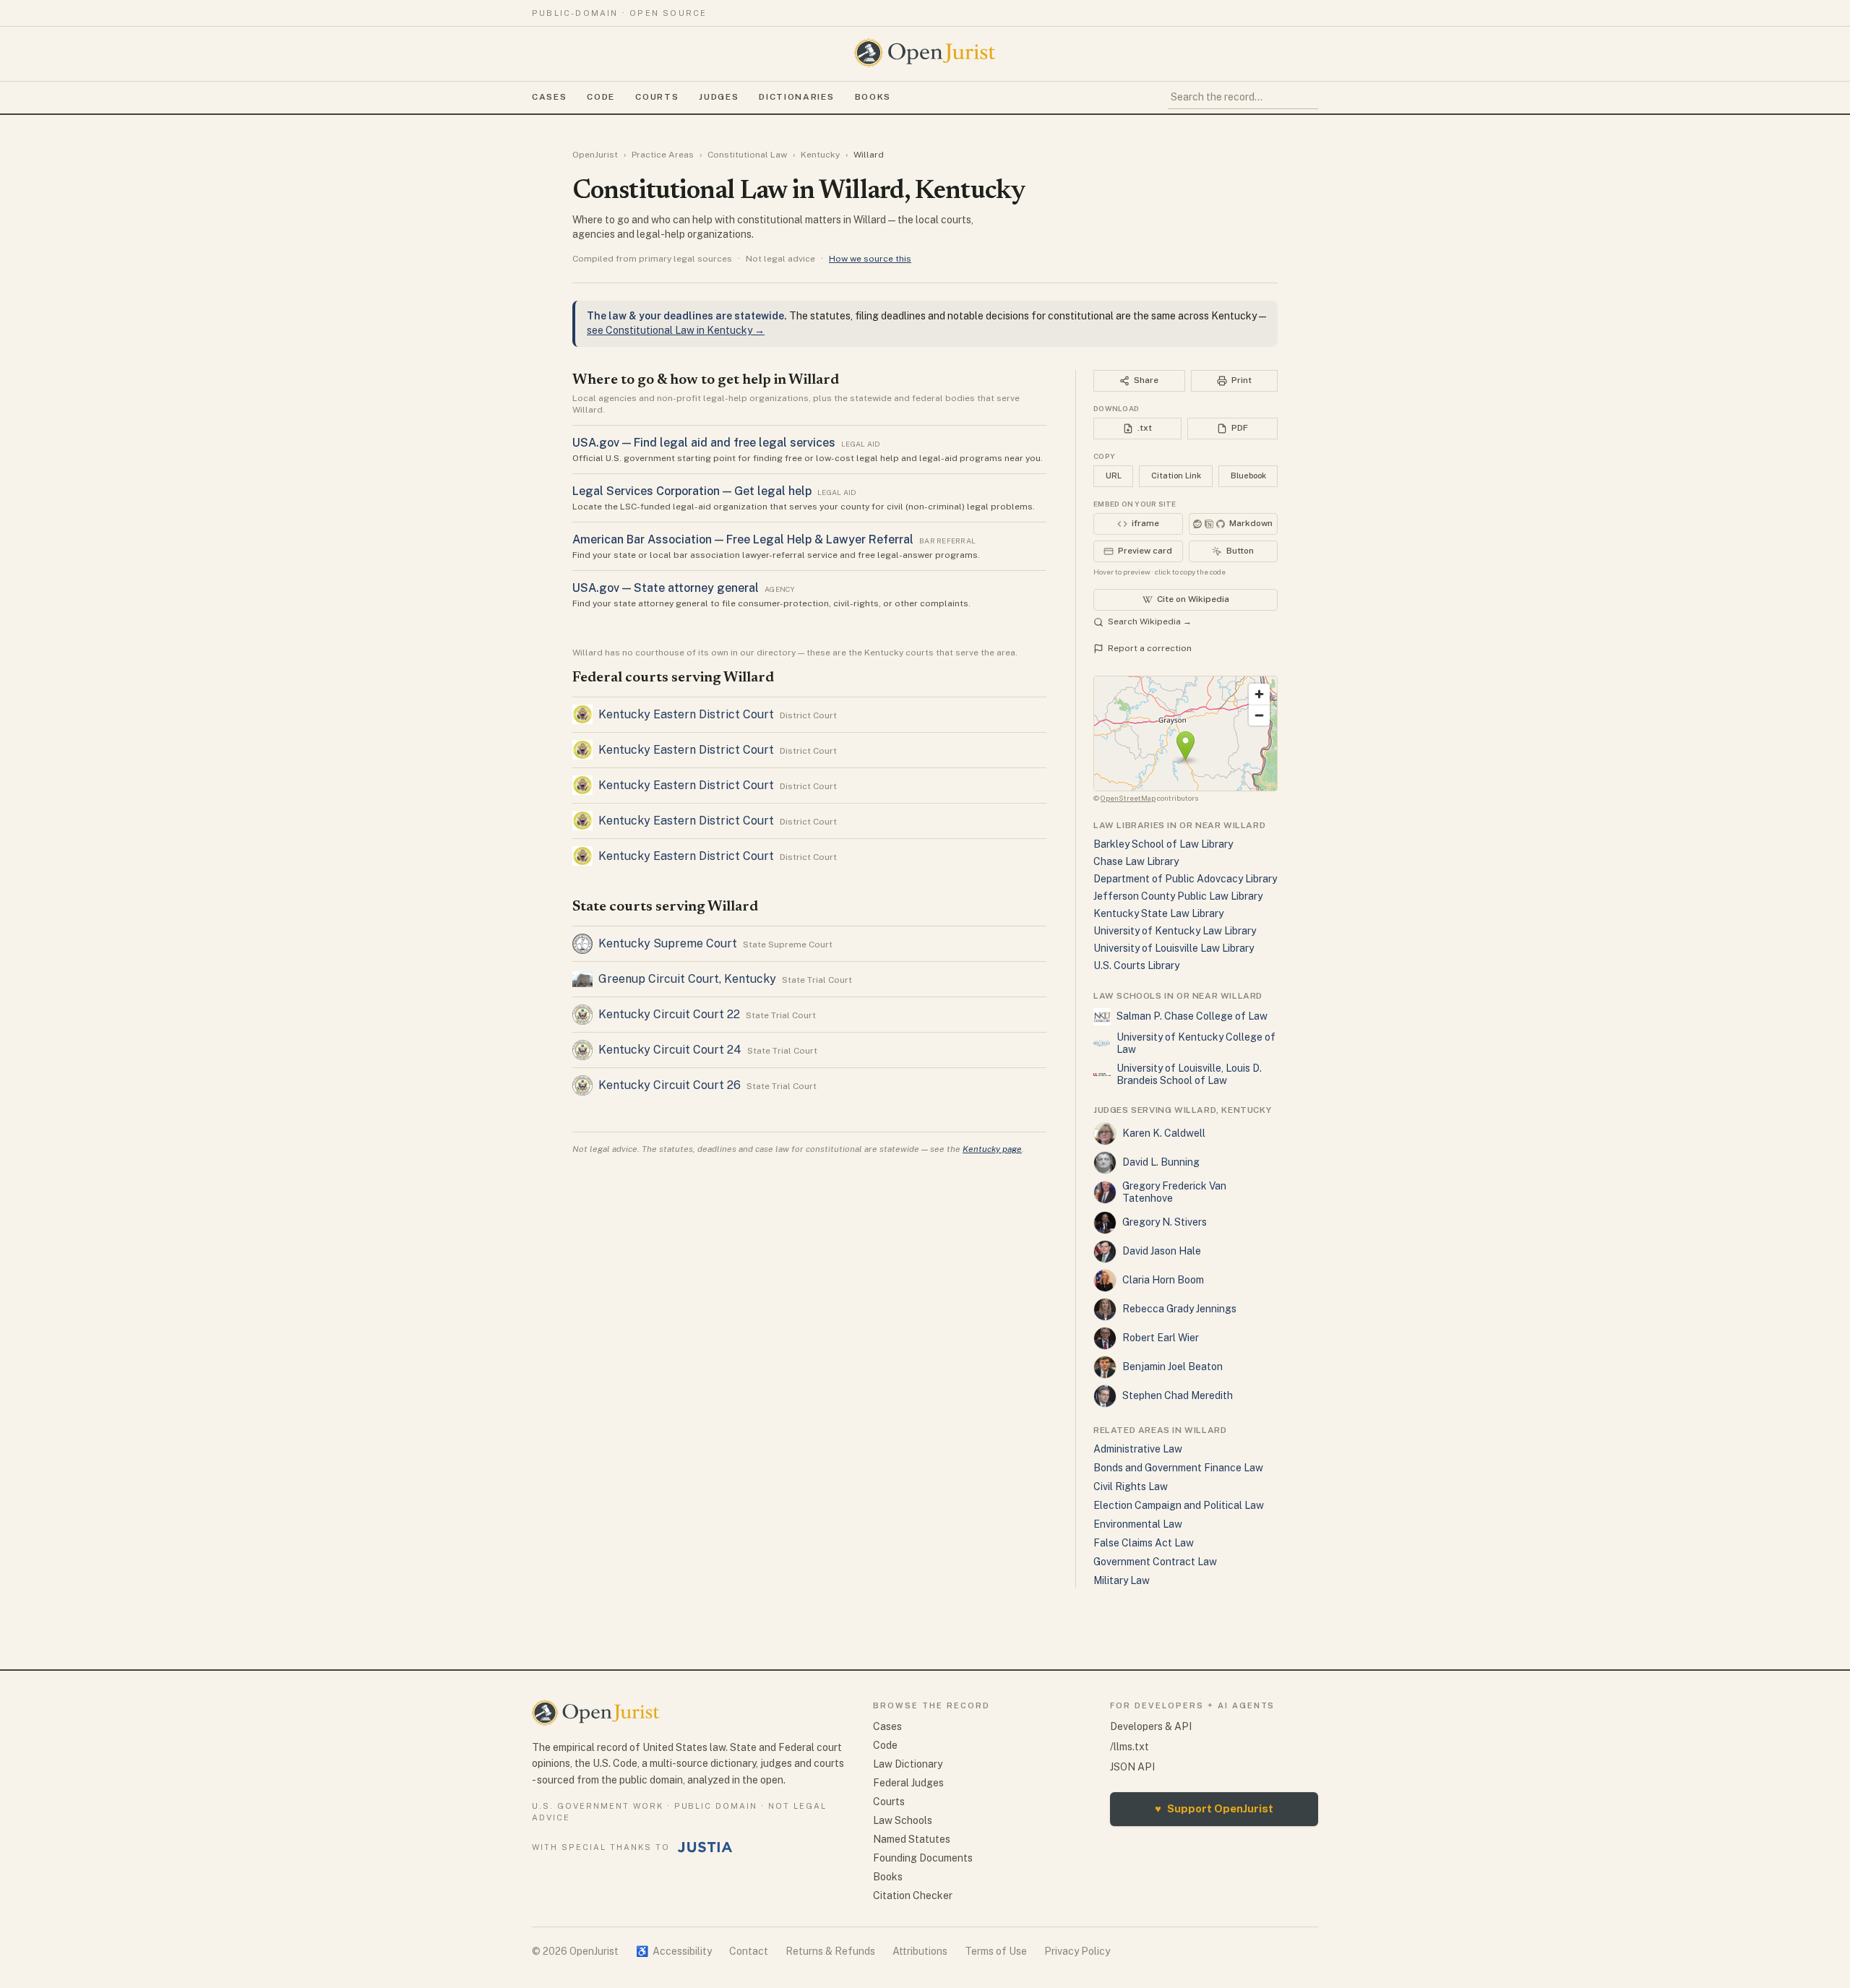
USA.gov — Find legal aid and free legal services (704, 443)
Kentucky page (992, 1149)
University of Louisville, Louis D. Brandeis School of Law (1189, 1075)
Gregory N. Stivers (1165, 1222)
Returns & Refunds (830, 1951)
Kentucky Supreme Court (668, 943)
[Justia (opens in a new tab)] (705, 1847)
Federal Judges (908, 1783)
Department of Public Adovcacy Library (1185, 879)
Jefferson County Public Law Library (1178, 896)
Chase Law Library (1136, 861)
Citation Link (1176, 476)
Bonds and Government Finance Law (1178, 1468)
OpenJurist (595, 155)
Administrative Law (1138, 1449)
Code (601, 97)
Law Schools (903, 1820)
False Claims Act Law (1144, 1543)
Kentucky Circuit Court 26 (670, 1085)
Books (873, 97)
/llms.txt (1130, 1747)
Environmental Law (1138, 1524)
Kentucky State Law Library (1158, 913)
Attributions (920, 1951)
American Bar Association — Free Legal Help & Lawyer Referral (743, 539)
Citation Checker (913, 1896)
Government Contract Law (1155, 1562)
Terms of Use (996, 1951)
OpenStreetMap (1128, 798)
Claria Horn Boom (1163, 1280)
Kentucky (820, 155)
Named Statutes (912, 1839)
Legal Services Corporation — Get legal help (692, 491)
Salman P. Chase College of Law (1192, 1016)
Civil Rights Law (1131, 1486)
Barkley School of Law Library (1163, 844)
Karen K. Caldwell (1164, 1133)
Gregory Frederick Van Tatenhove (1174, 1192)
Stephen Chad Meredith (1178, 1395)
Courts (657, 97)
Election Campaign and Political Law (1179, 1505)
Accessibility (674, 1951)
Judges (719, 97)
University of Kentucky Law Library (1175, 931)
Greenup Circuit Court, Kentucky (687, 979)
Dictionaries (796, 97)
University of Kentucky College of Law (1196, 1044)
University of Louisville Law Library (1174, 948)
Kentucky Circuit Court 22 (669, 1014)
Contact (749, 1951)
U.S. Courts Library (1136, 965)
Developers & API (1151, 1726)
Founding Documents (923, 1858)
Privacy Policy (1077, 1951)
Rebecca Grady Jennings (1179, 1309)
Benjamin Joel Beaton (1173, 1367)
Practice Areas (663, 155)
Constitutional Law (747, 155)
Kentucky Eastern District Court (686, 714)
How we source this (870, 259)
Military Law (1122, 1580)
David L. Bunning (1161, 1162)
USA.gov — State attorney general (666, 588)
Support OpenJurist (1214, 1808)
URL (1114, 476)
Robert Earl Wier (1161, 1338)
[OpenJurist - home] (925, 53)
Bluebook (1248, 476)
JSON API (1132, 1767)
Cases (549, 97)
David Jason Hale (1162, 1251)
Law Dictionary (908, 1764)
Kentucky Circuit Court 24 (670, 1050)
